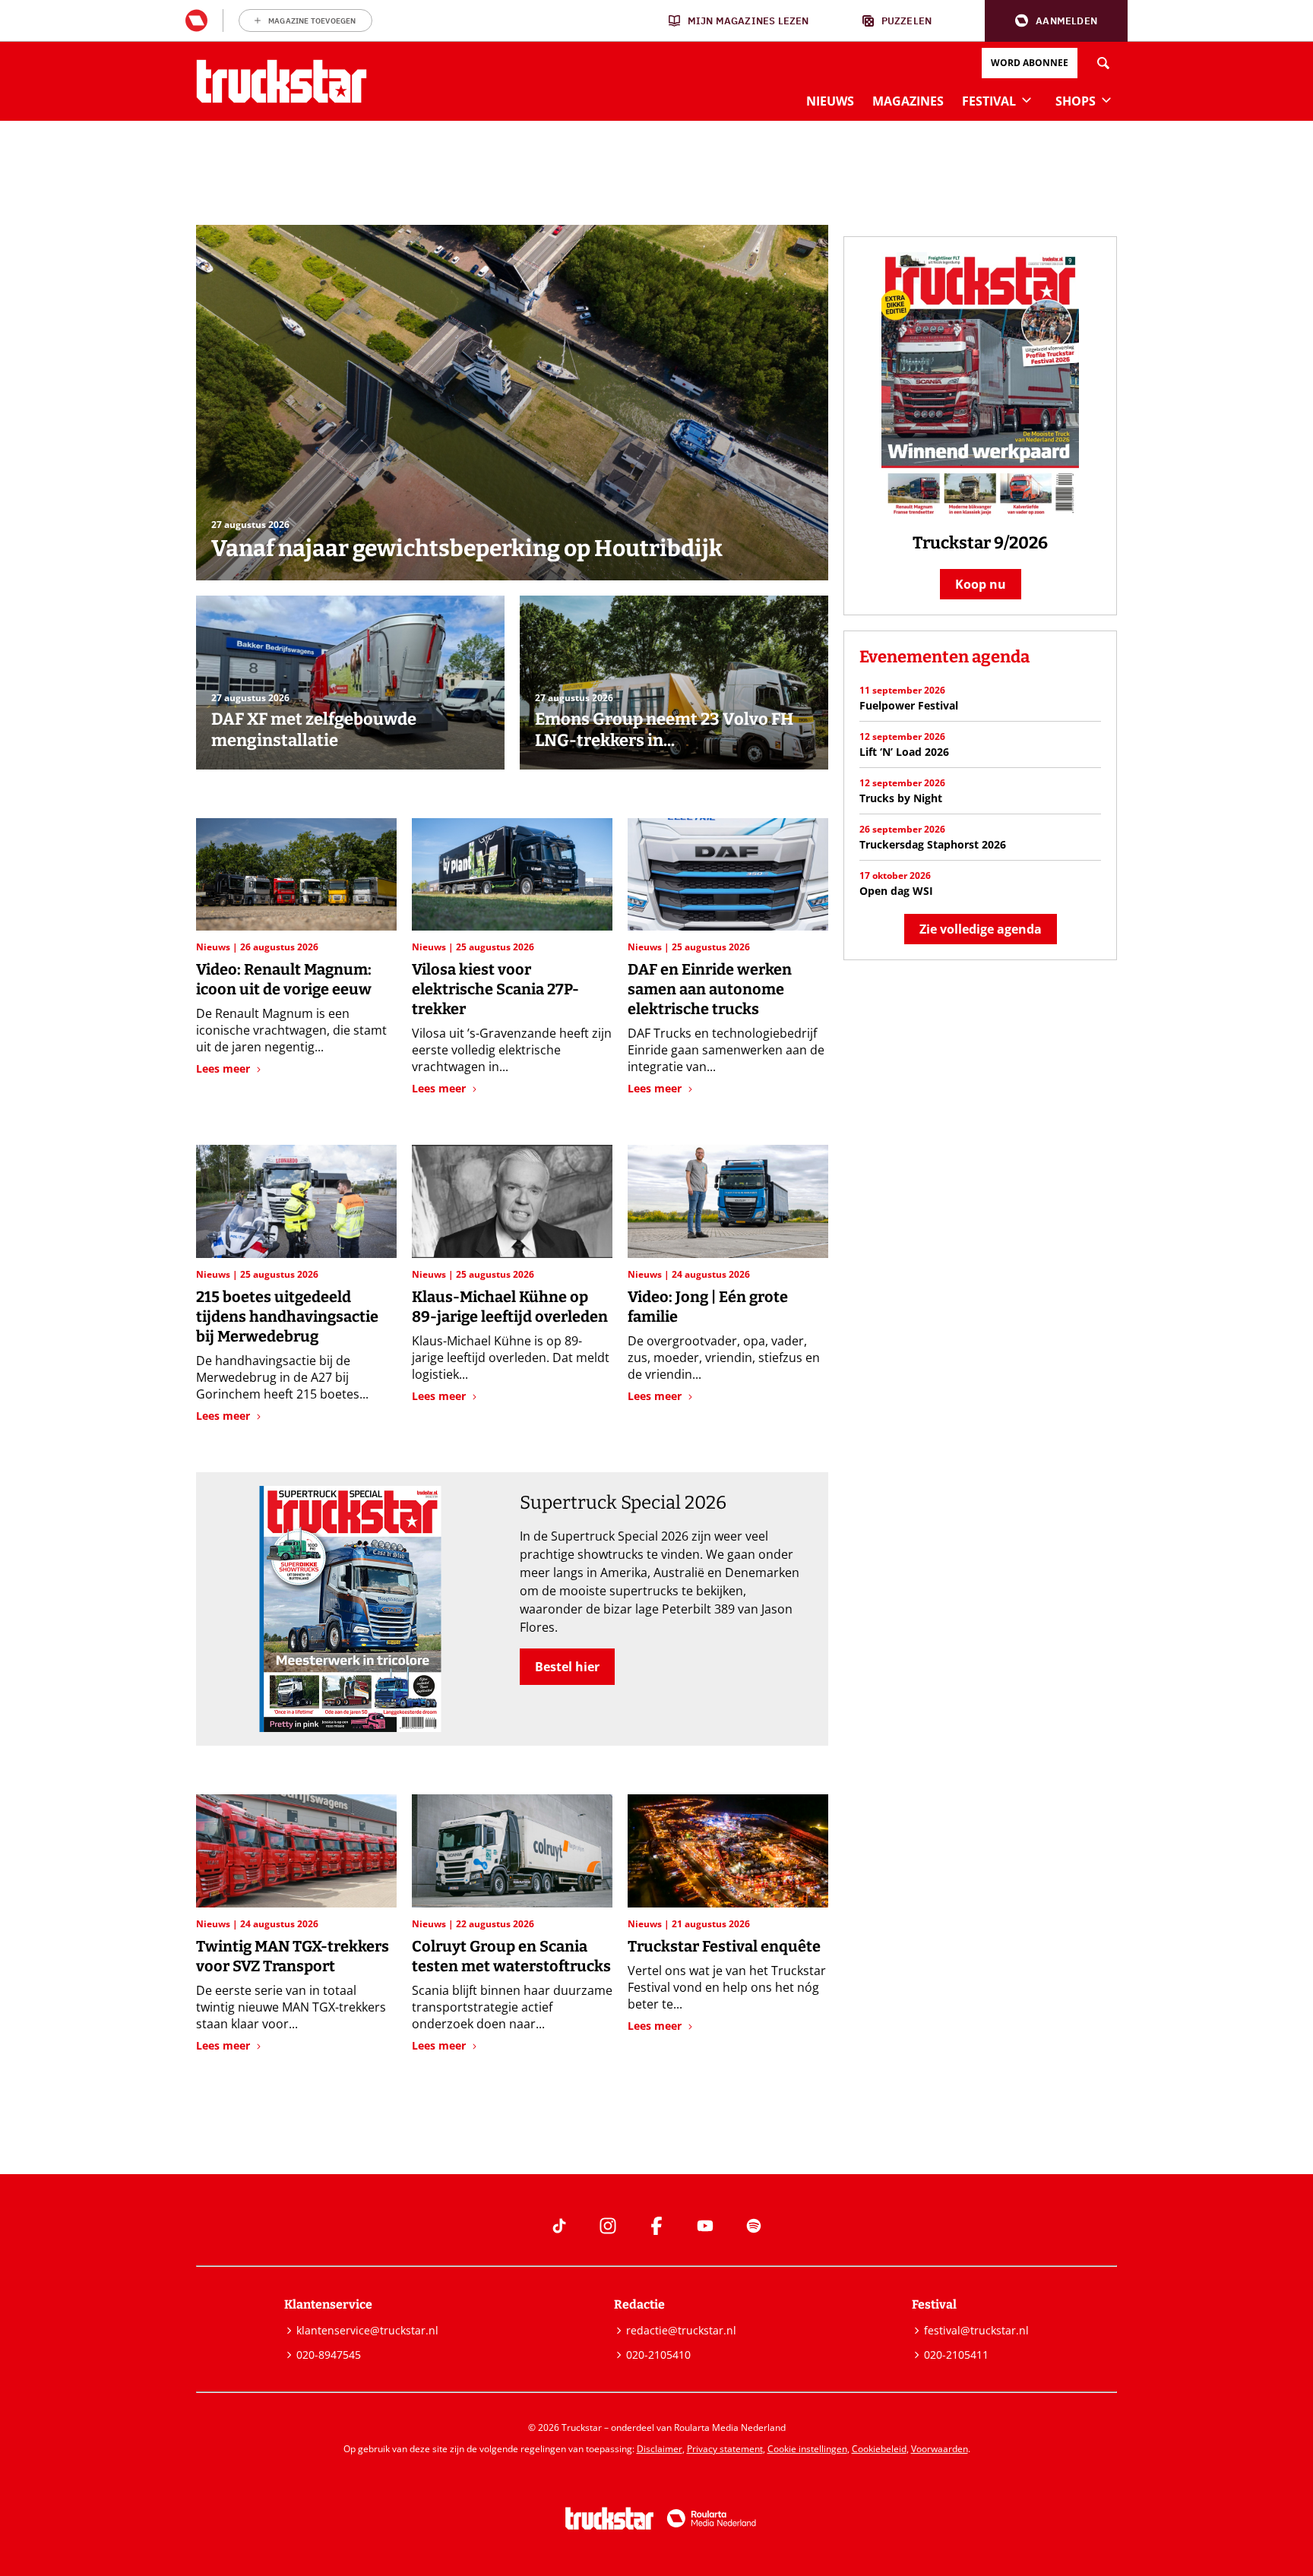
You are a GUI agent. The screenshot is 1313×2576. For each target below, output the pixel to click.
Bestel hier (567, 1667)
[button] (1056, 21)
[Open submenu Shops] (1106, 100)
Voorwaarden (940, 2449)
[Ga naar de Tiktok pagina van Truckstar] (559, 2226)
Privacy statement (725, 2449)
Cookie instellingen (807, 2449)
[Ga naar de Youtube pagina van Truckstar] (705, 2226)
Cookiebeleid (879, 2449)
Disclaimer (660, 2449)
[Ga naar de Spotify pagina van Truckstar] (754, 2226)
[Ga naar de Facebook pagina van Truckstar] (656, 2226)
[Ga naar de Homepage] (282, 81)
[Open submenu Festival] (1027, 100)
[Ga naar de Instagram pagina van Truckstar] (608, 2226)
